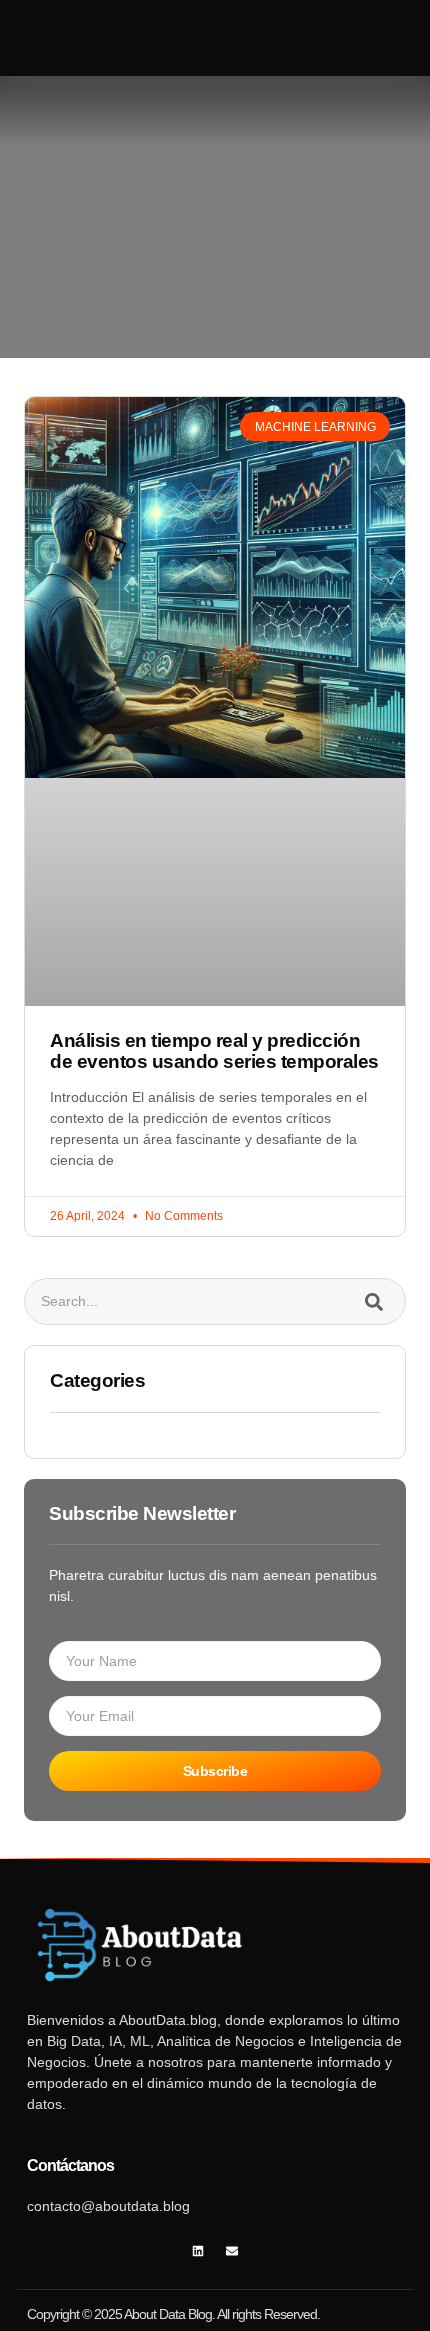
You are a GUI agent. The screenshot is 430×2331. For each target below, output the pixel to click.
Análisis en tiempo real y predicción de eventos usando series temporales (214, 1050)
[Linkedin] (198, 2251)
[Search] (373, 1301)
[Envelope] (232, 2251)
